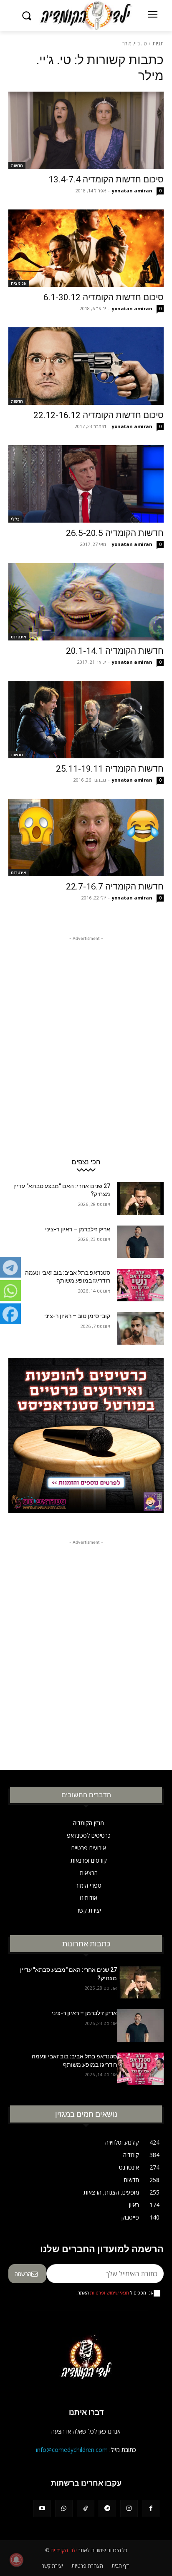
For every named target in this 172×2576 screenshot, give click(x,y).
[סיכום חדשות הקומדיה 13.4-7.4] (86, 130)
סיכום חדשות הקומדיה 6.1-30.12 (104, 297)
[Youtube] (42, 2509)
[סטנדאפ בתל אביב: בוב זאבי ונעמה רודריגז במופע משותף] (140, 1285)
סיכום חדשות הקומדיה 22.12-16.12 (99, 415)
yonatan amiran (132, 191)
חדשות (17, 165)
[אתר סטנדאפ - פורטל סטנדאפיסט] (86, 1441)
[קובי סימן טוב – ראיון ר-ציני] (140, 1328)
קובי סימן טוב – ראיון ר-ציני (77, 1316)
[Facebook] (151, 2509)
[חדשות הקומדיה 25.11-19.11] (86, 720)
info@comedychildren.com (72, 2450)
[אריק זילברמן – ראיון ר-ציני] (140, 1242)
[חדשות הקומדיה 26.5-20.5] (86, 484)
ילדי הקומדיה (64, 2550)
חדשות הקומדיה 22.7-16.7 (115, 887)
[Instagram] (129, 2509)
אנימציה (19, 283)
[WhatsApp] (64, 2509)
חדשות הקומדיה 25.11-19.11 (110, 769)
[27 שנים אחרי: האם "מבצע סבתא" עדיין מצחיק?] (140, 1198)
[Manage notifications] (16, 2560)
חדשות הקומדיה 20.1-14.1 (115, 651)
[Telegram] (107, 2509)
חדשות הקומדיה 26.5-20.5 (115, 533)
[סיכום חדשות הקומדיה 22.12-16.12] (86, 366)
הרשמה (23, 2274)
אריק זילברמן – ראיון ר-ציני (78, 1229)
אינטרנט (19, 637)
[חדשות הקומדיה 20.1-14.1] (86, 602)
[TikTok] (86, 2509)
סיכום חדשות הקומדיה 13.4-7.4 (106, 179)
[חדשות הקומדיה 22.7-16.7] (86, 837)
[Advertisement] (86, 1029)
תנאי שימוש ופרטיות (110, 2293)
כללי (15, 519)
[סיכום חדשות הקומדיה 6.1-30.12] (86, 248)
